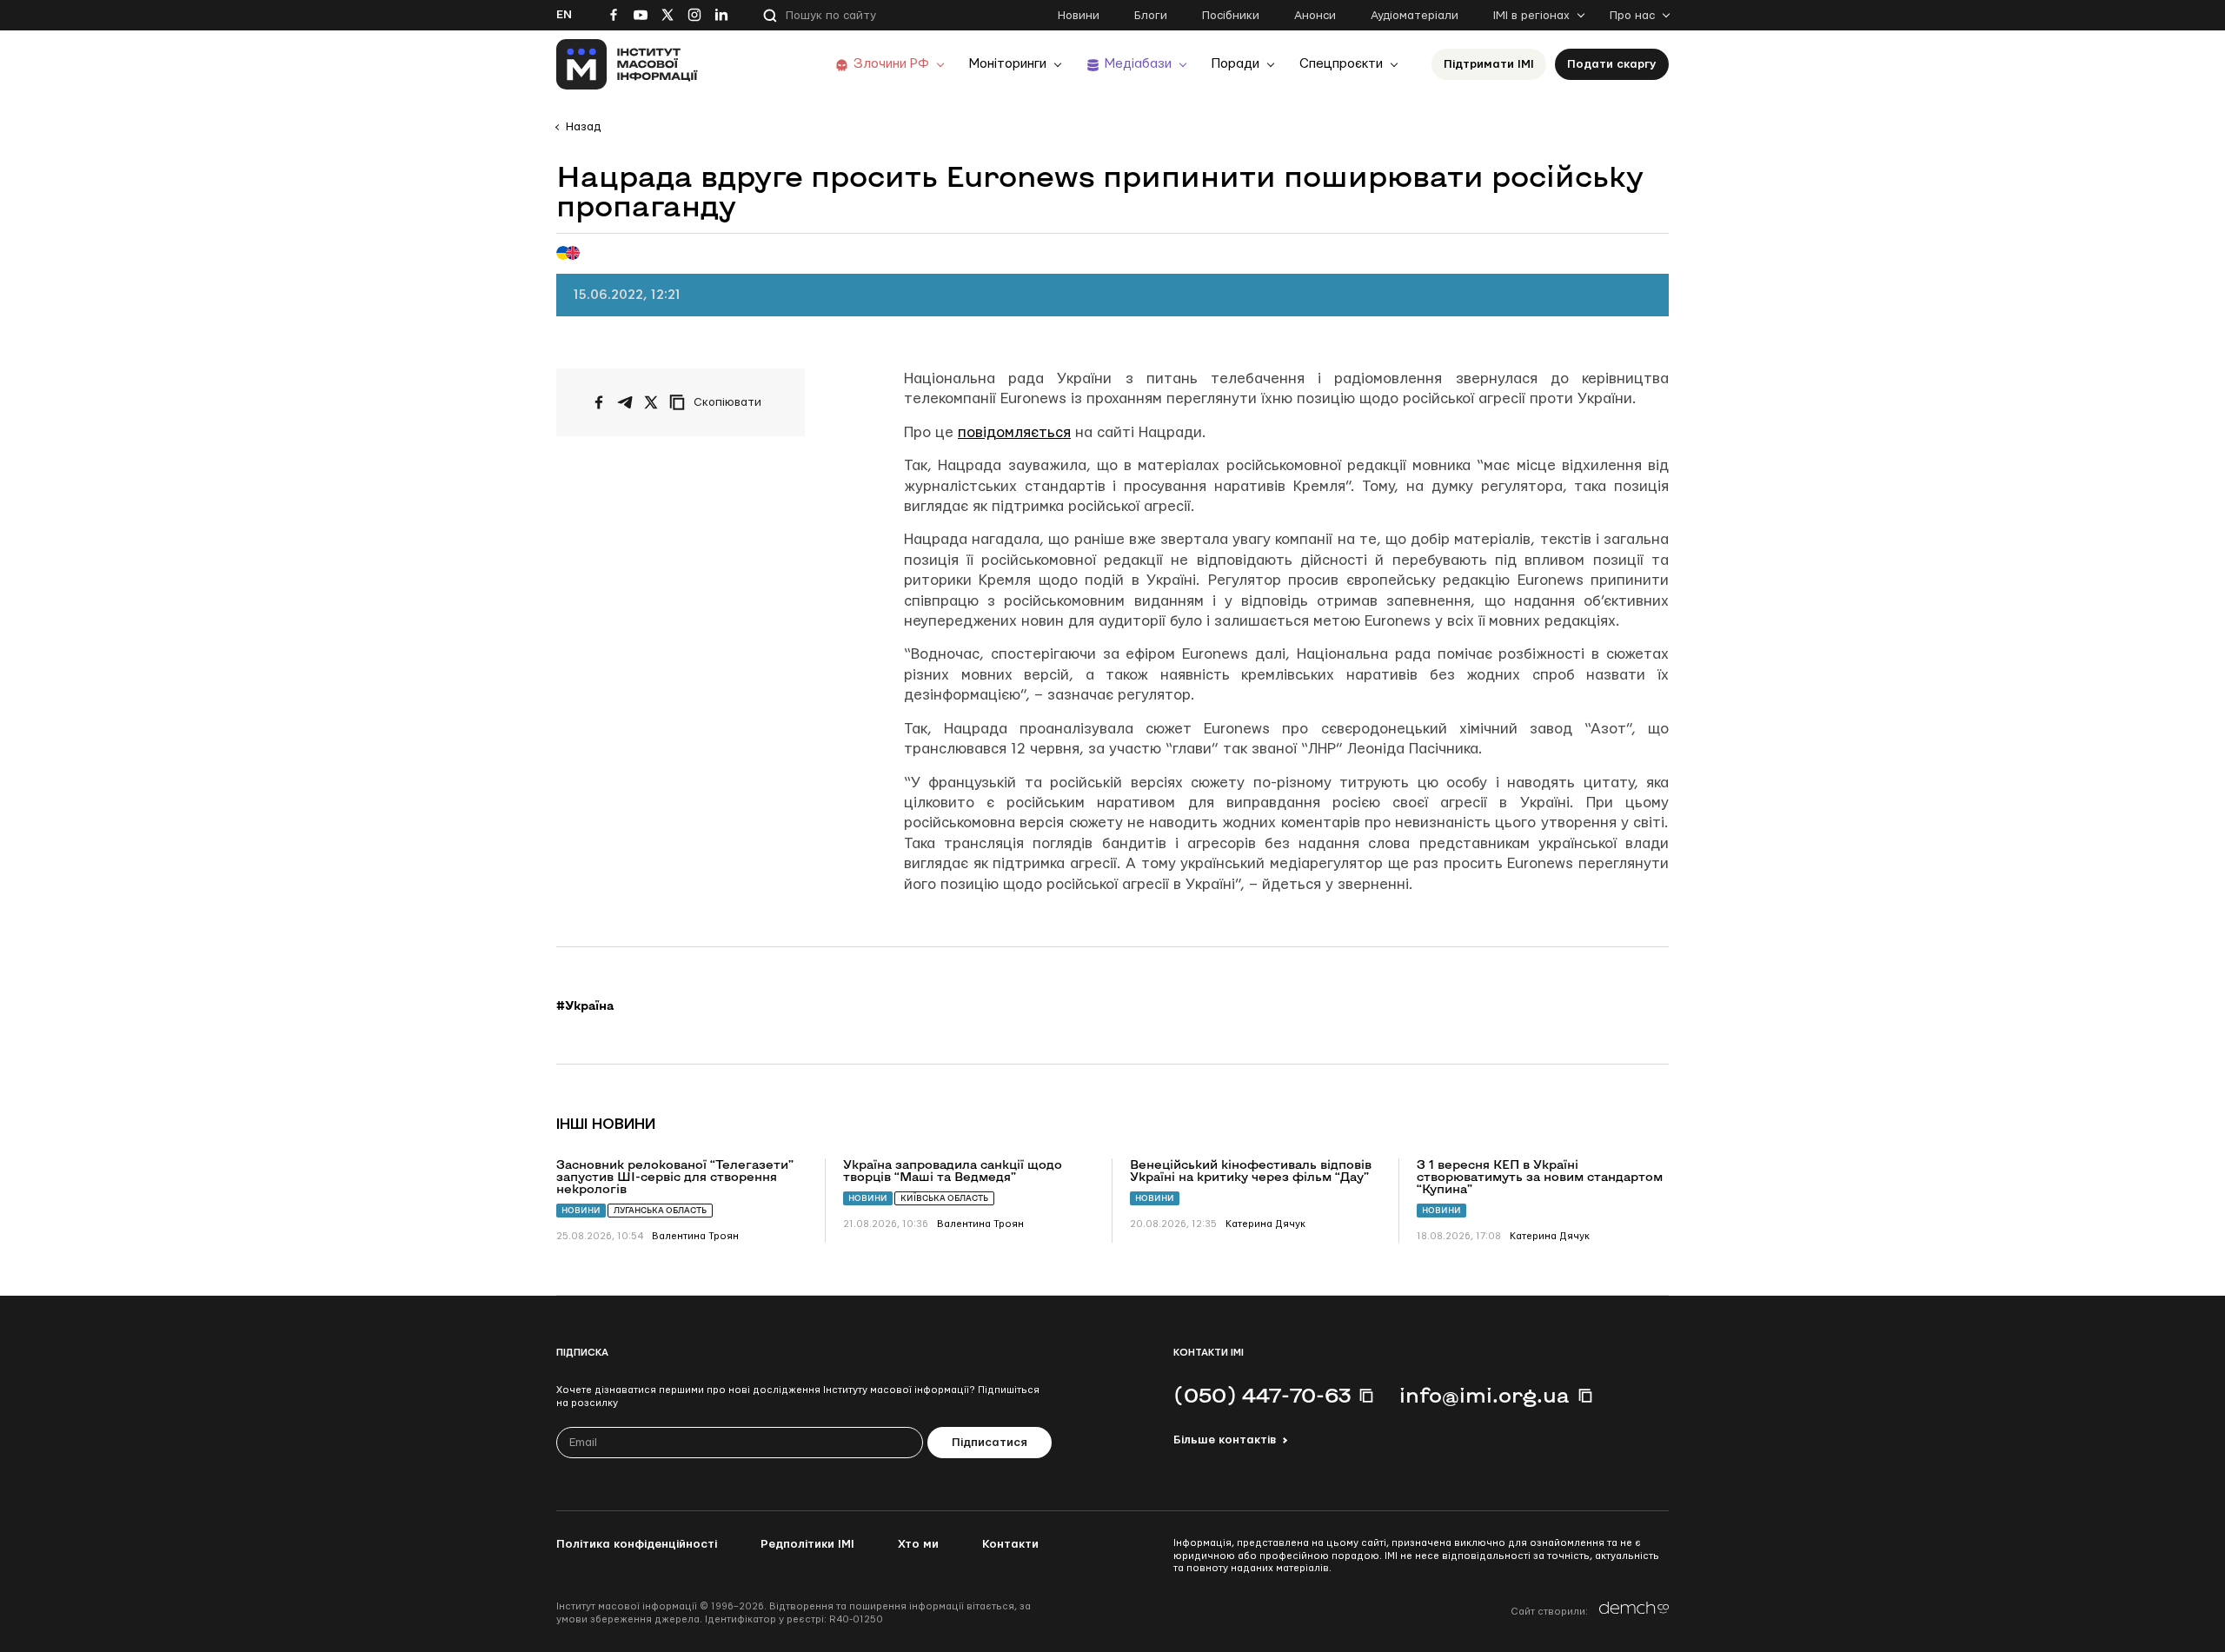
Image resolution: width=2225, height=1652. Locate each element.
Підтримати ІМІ (1489, 64)
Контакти (1010, 1544)
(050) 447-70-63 (1262, 1395)
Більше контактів (1225, 1440)
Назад (583, 127)
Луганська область (660, 1210)
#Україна (585, 1005)
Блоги (1151, 16)
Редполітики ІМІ (807, 1544)
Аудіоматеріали (1415, 16)
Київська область (944, 1198)
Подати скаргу (1612, 64)
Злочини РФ (891, 64)
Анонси (1315, 16)
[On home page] (627, 64)
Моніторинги (1008, 64)
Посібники (1231, 16)
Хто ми (918, 1544)
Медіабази (1138, 64)
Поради (1235, 64)
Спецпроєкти (1341, 64)
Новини (1079, 16)
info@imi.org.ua (1484, 1395)
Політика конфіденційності (637, 1544)
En (564, 15)
